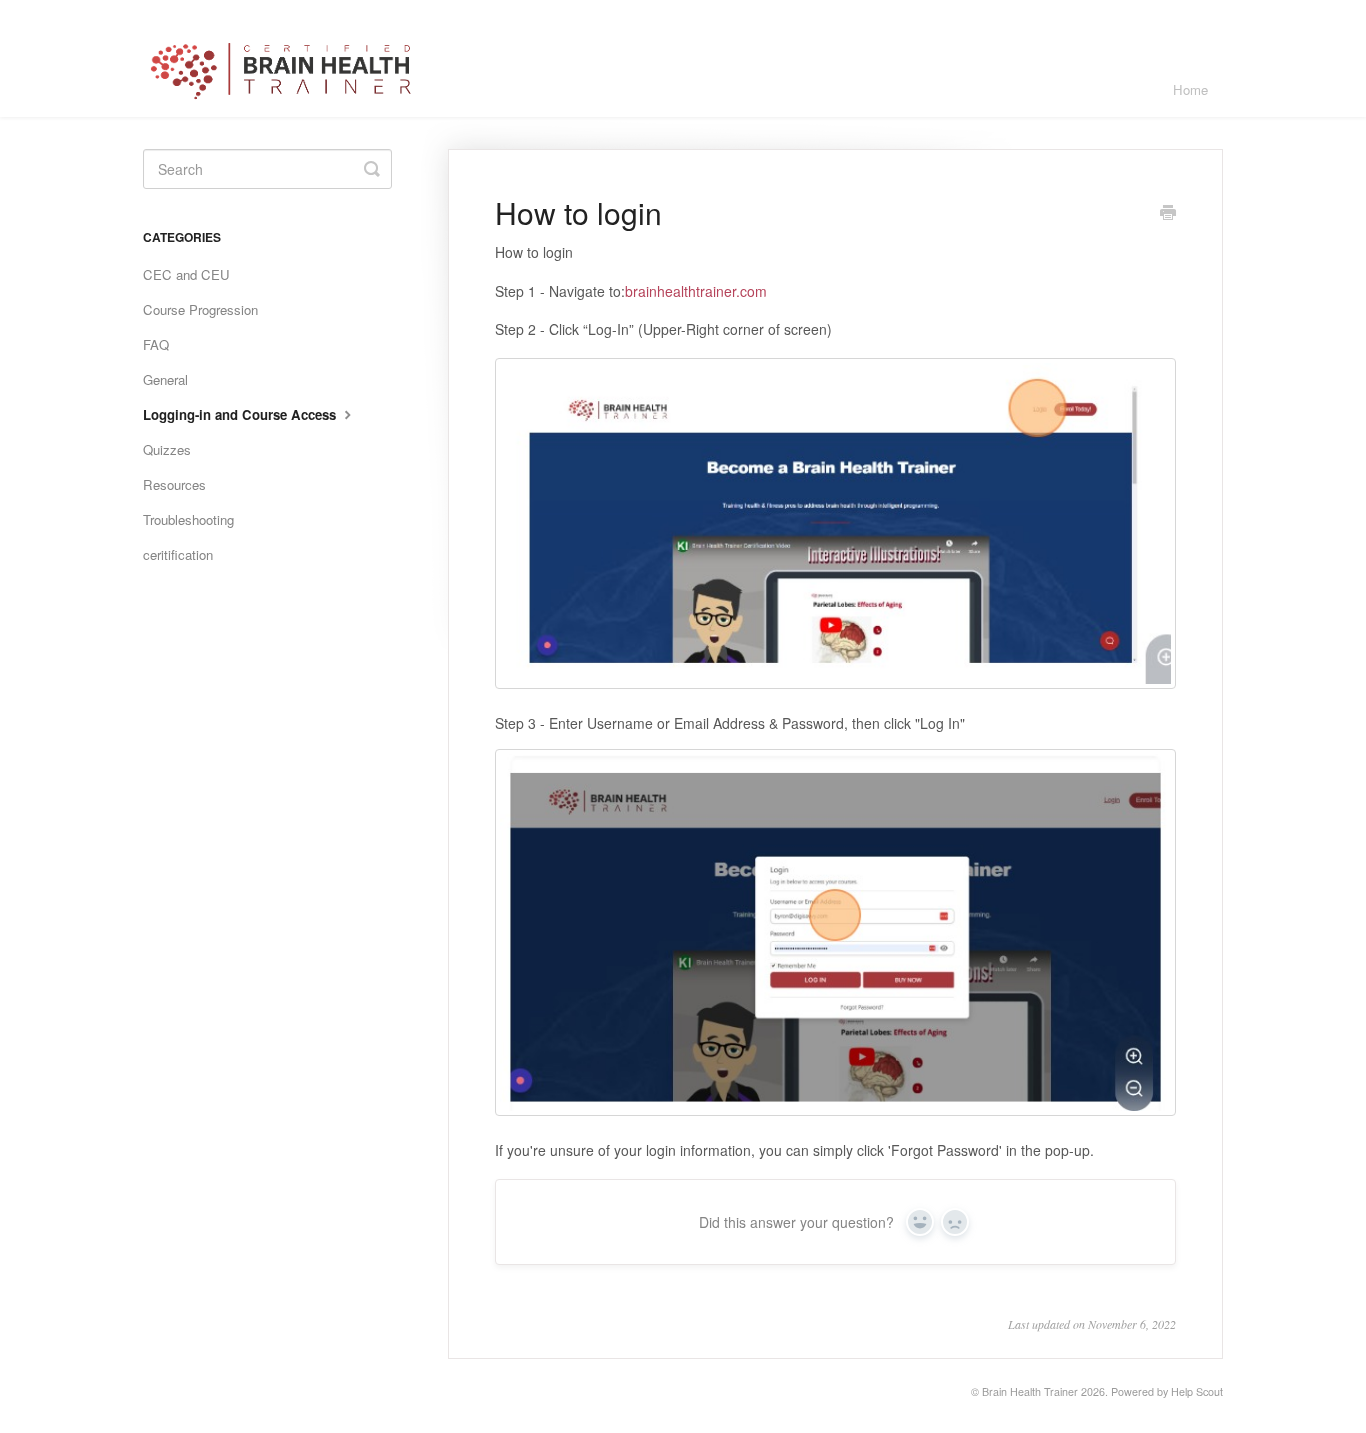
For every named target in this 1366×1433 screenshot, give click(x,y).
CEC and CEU (186, 274)
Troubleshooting (188, 519)
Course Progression (200, 309)
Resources (174, 484)
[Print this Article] (1168, 214)
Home (1190, 89)
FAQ (156, 344)
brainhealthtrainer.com (696, 291)
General (165, 379)
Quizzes (167, 449)
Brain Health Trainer (1030, 1391)
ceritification (178, 554)
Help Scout (1197, 1391)
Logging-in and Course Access (241, 414)
